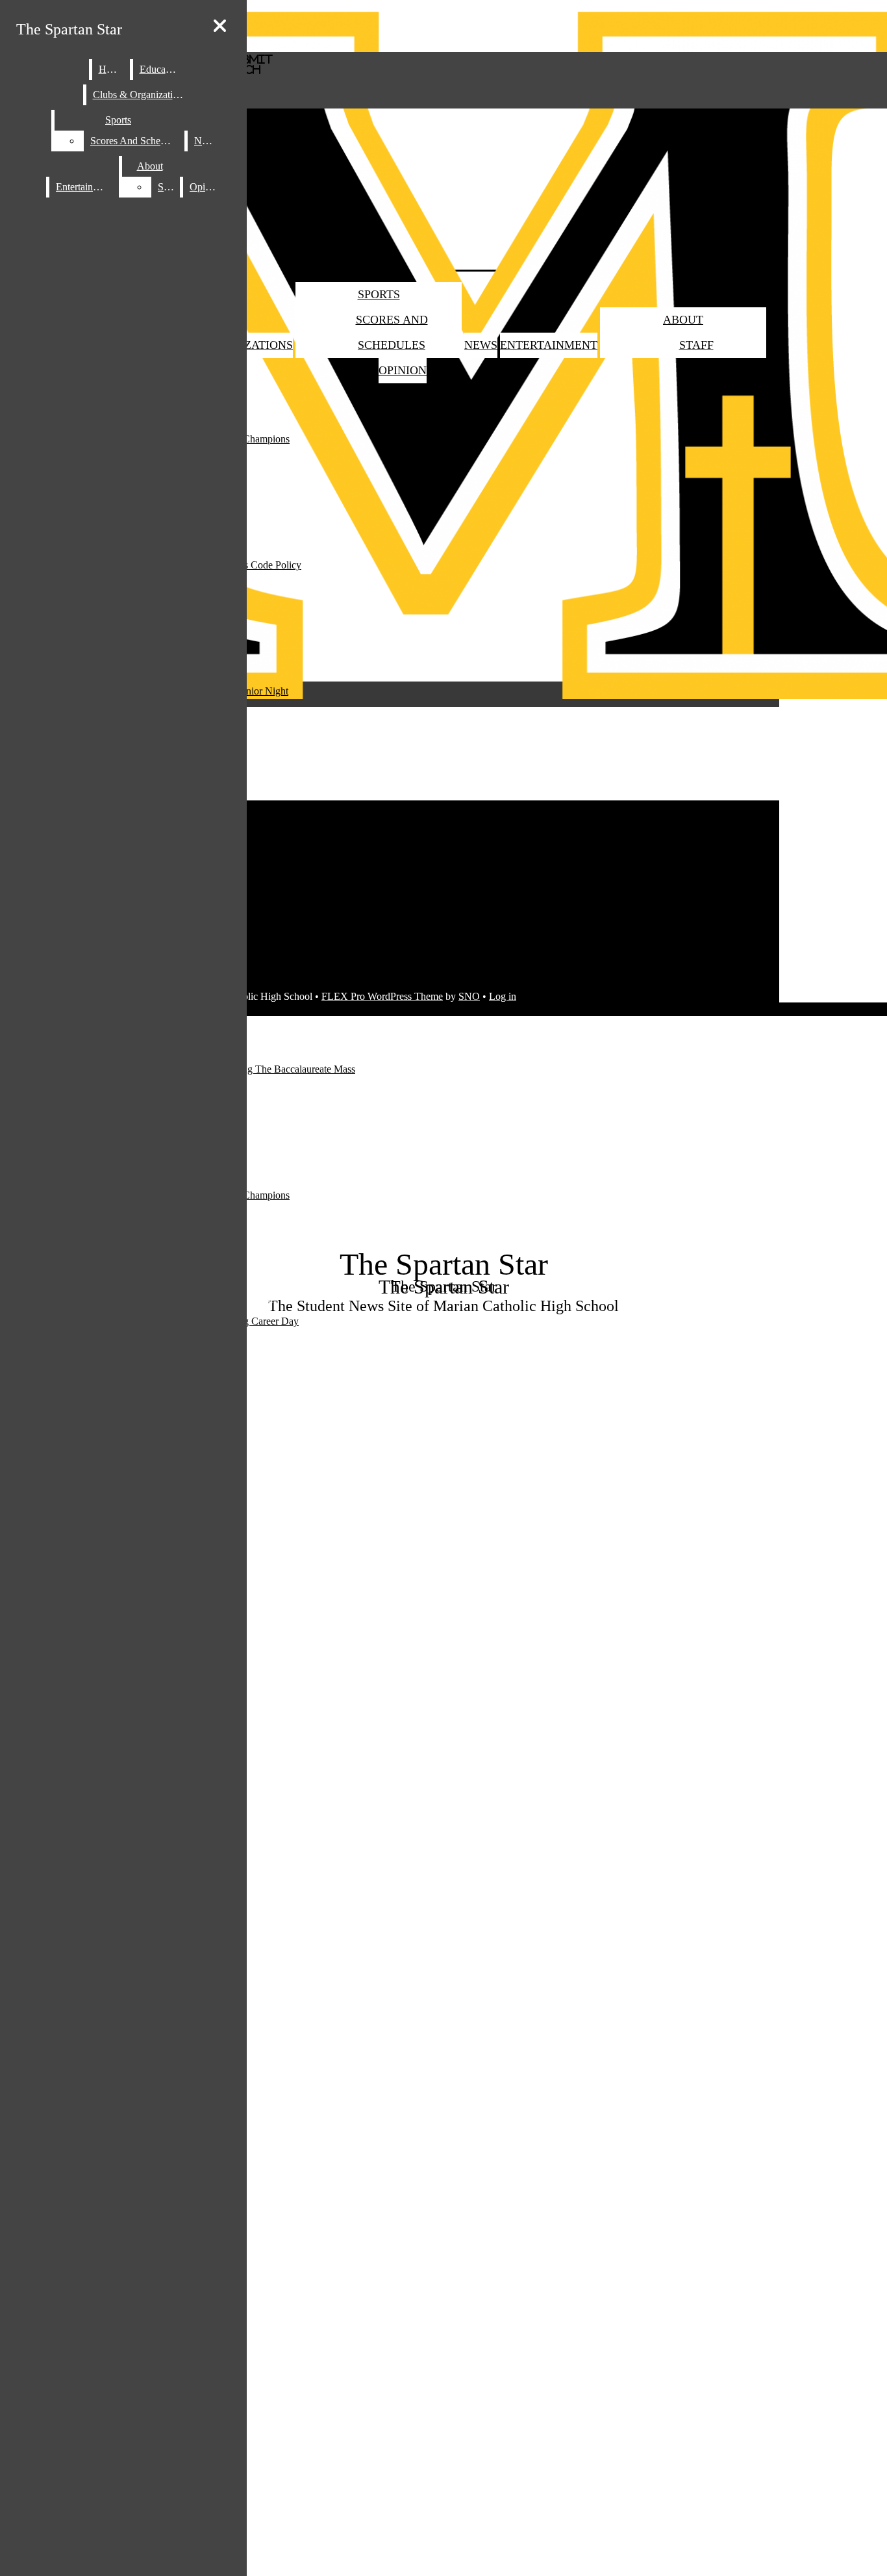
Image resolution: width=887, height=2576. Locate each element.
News (481, 345)
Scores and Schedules (136, 141)
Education (160, 69)
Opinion (403, 370)
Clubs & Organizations (140, 95)
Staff (696, 345)
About (683, 320)
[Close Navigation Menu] (220, 26)
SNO (469, 996)
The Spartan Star (69, 29)
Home (111, 69)
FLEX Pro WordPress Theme (382, 996)
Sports (379, 294)
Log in (503, 996)
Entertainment (549, 345)
